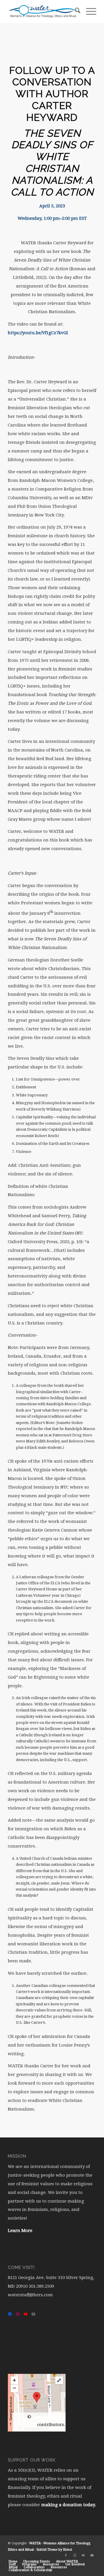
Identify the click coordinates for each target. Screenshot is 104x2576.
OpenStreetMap (49, 2417)
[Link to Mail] (83, 2556)
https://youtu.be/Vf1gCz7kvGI (38, 333)
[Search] (75, 12)
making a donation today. (69, 2505)
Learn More (20, 2231)
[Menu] (88, 12)
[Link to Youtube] (92, 2556)
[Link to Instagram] (75, 2556)
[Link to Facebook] (66, 2556)
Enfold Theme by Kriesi (54, 2550)
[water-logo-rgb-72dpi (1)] (43, 12)
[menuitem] (75, 12)
